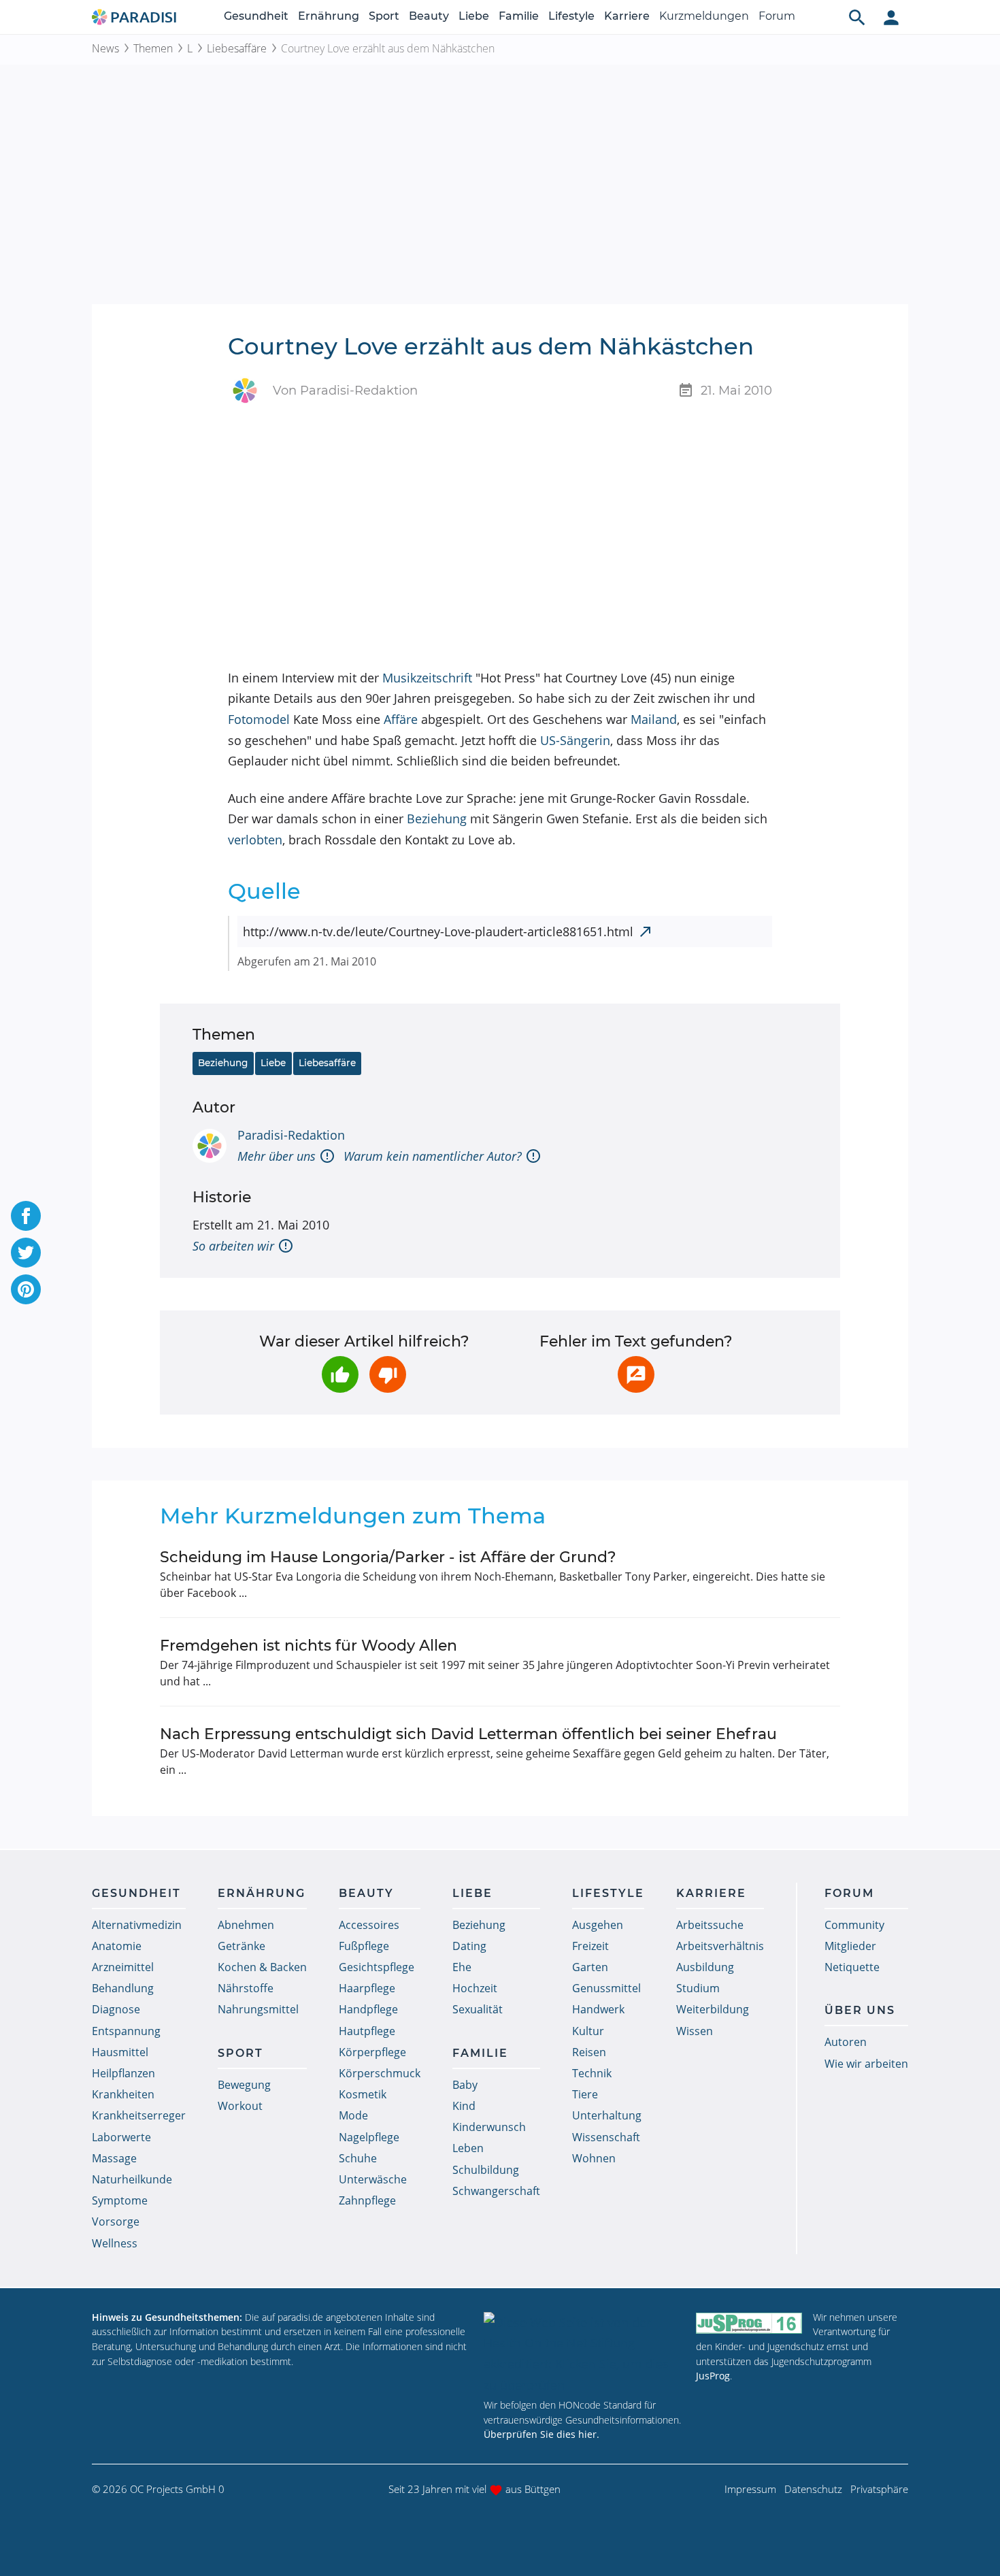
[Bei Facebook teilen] (26, 1216)
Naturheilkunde (132, 2179)
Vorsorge (116, 2222)
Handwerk (598, 2009)
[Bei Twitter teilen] (26, 1253)
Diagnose (116, 2009)
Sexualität (478, 2009)
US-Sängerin (575, 740)
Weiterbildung (713, 2009)
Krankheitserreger (139, 2115)
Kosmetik (363, 2094)
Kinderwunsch (489, 2127)
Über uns (860, 2010)
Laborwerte (121, 2137)
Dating (469, 1946)
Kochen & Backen (262, 1967)
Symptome (120, 2200)
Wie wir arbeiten (866, 2064)
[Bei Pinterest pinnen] (26, 1289)
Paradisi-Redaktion (291, 1135)
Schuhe (358, 2158)
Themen (153, 48)
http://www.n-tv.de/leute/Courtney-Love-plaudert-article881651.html (438, 931)
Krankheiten (123, 2094)
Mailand (654, 719)
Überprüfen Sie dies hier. (541, 2434)
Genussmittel (606, 1988)
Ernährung (329, 16)
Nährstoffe (246, 1988)
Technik (592, 2073)
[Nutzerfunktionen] (891, 17)
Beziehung (437, 819)
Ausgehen (598, 1925)
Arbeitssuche (710, 1925)
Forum (777, 16)
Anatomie (117, 1946)
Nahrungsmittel (258, 2009)
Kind (464, 2106)
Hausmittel (120, 2052)
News (105, 48)
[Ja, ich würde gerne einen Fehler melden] (636, 1374)
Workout (240, 2106)
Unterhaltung (607, 2115)
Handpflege (368, 2009)
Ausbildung (705, 1967)
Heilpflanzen (123, 2073)
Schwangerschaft (496, 2191)
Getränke (241, 1946)
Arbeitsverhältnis (720, 1946)
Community (854, 1925)
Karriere (627, 16)
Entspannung (126, 2031)
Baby (465, 2085)
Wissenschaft (606, 2137)
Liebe (474, 16)
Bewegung (244, 2085)
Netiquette (852, 1967)
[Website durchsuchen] (857, 17)
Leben (468, 2148)
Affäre (401, 719)
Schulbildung (486, 2170)
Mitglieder (850, 1946)
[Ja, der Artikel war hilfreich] (340, 1374)
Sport (384, 16)
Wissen (695, 2031)
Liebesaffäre (237, 48)
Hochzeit (475, 1988)
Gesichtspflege (377, 1967)
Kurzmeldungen (704, 16)
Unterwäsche (373, 2179)
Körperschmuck (380, 2073)
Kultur (588, 2031)
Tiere (585, 2094)
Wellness (115, 2243)
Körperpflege (372, 2052)
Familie (519, 16)
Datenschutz (813, 2489)
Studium (698, 1988)
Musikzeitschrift (427, 678)
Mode (353, 2115)
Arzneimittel (123, 1967)
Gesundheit (256, 16)
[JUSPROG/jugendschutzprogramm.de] (749, 2323)
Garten (590, 1967)
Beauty (429, 16)
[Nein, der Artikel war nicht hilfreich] (388, 1374)
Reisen (589, 2052)
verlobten (255, 840)
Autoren (846, 2042)
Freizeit (590, 1946)
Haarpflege (367, 1988)
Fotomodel (259, 719)
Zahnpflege (367, 2200)
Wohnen (594, 2158)
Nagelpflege (369, 2137)
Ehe (462, 1967)
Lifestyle (571, 16)
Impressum (750, 2489)
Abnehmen (246, 1925)
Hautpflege (367, 2031)
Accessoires (369, 1925)
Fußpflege (364, 1946)
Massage (114, 2158)
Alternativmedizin (137, 1925)
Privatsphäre (879, 2489)
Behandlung (123, 1988)
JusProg (713, 2376)
